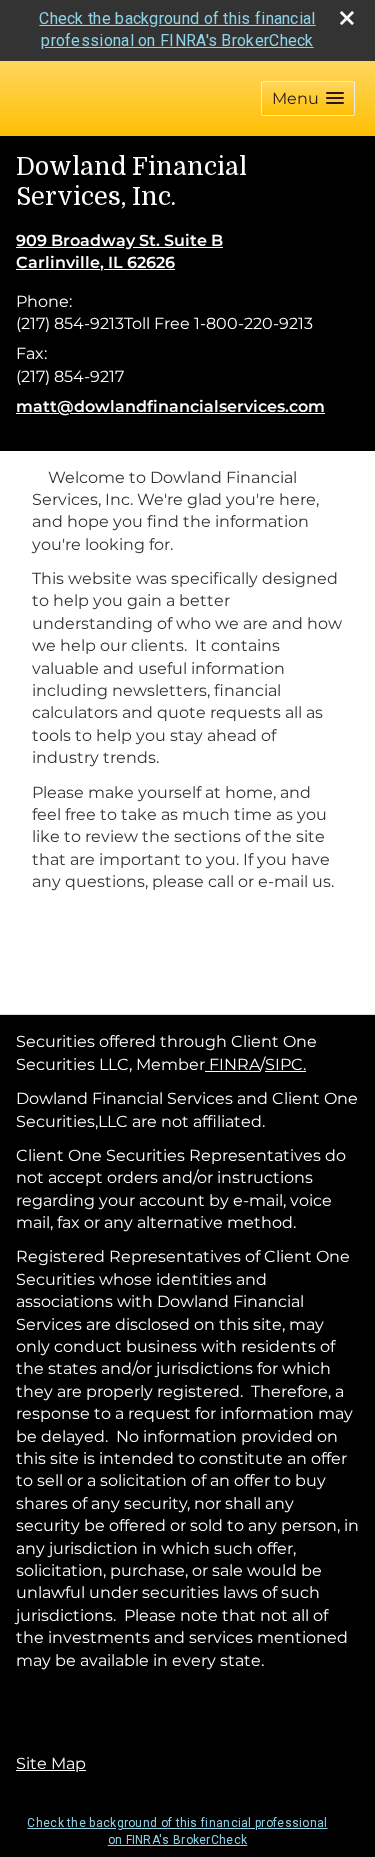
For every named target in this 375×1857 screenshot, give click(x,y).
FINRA (232, 1064)
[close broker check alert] (347, 18)
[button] (308, 98)
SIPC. (285, 1064)
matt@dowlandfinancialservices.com (170, 406)
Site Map (51, 1763)
